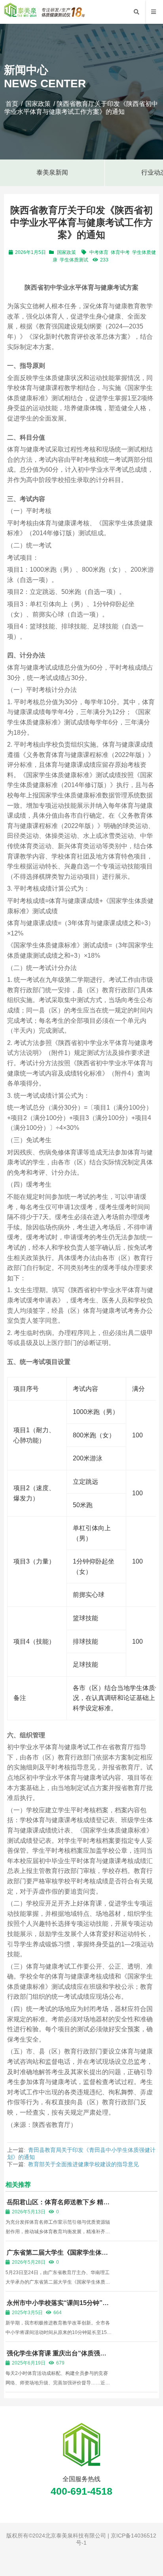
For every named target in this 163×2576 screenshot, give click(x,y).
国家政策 (38, 104)
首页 (12, 104)
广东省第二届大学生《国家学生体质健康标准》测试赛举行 (57, 2256)
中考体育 (99, 252)
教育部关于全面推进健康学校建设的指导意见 (83, 2164)
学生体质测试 (74, 260)
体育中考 (120, 252)
